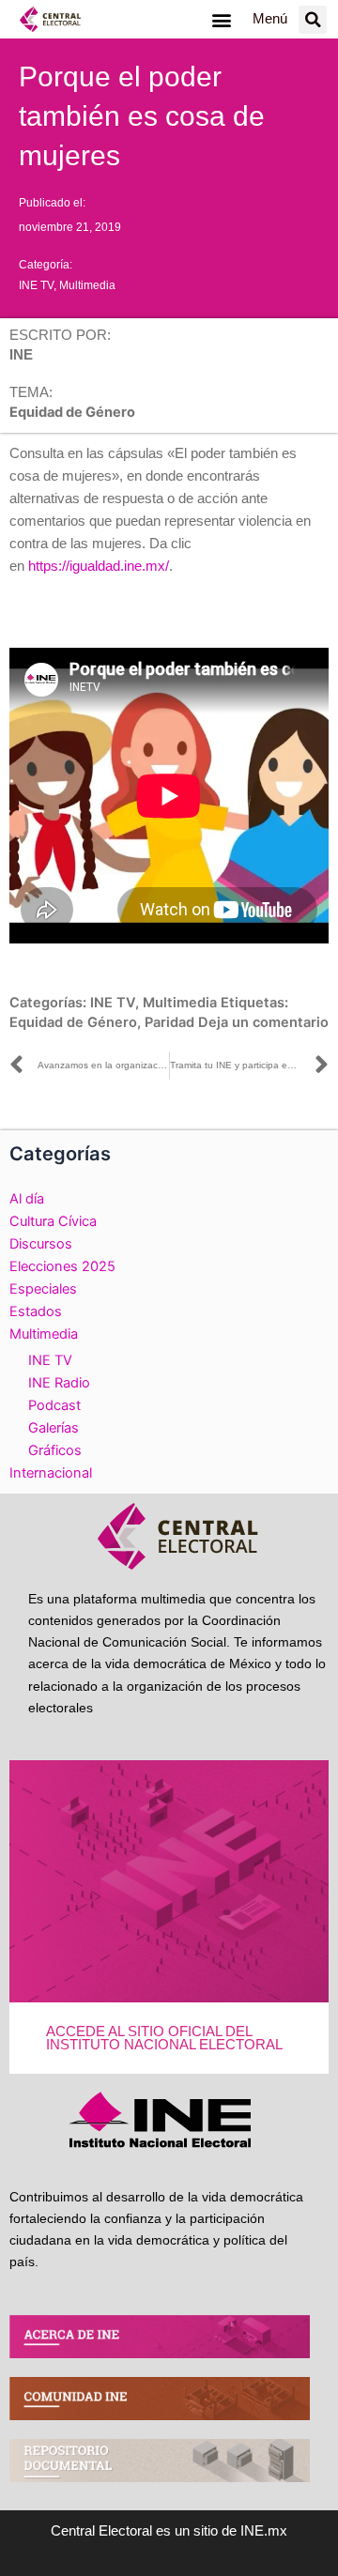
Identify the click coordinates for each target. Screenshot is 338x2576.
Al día (27, 1199)
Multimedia (87, 285)
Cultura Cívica (53, 1221)
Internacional (51, 1473)
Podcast (54, 1405)
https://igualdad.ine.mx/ (99, 566)
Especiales (43, 1289)
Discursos (41, 1244)
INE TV (36, 285)
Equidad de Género (73, 1022)
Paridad (169, 1022)
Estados (36, 1311)
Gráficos (55, 1450)
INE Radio (59, 1383)
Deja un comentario (263, 1022)
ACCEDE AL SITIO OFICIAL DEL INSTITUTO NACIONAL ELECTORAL (164, 2039)
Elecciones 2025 (62, 1266)
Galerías (54, 1428)
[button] (221, 19)
